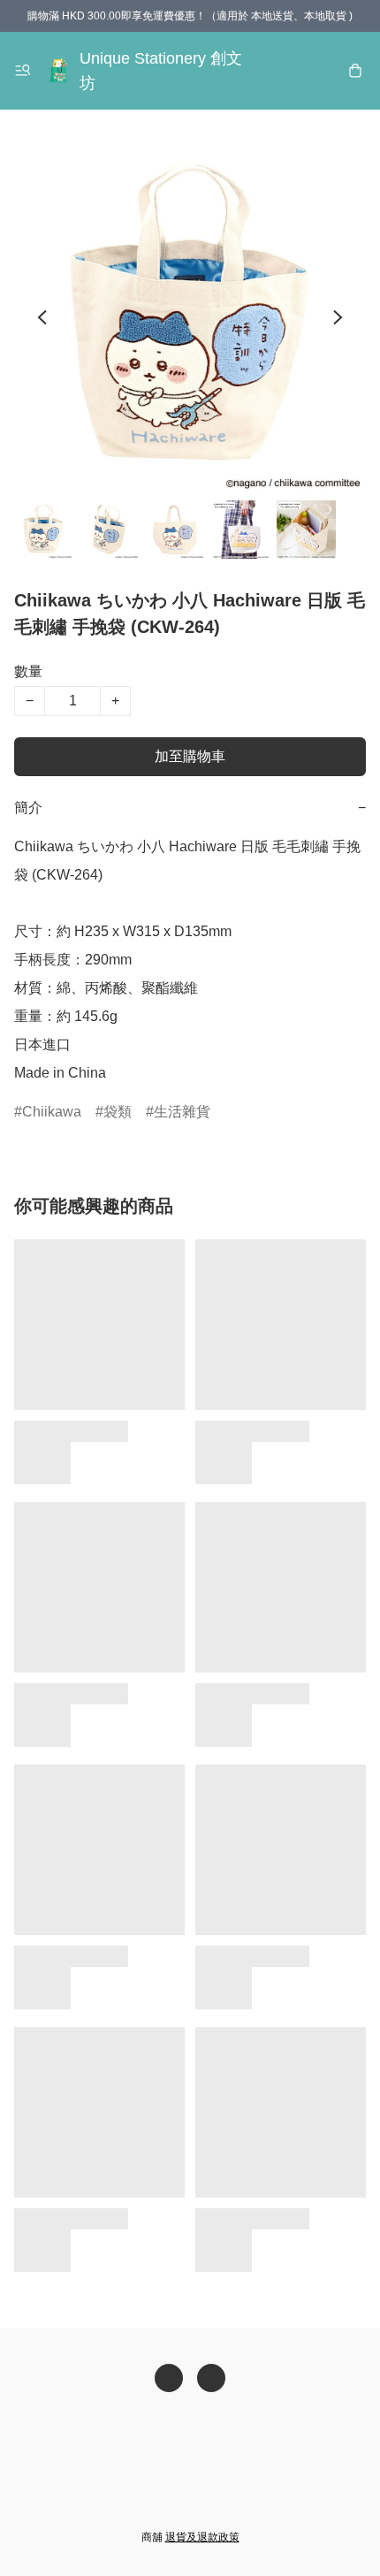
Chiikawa (52, 1112)
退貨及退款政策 (202, 2537)
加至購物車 (190, 756)
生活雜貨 (182, 1112)
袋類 (118, 1112)
